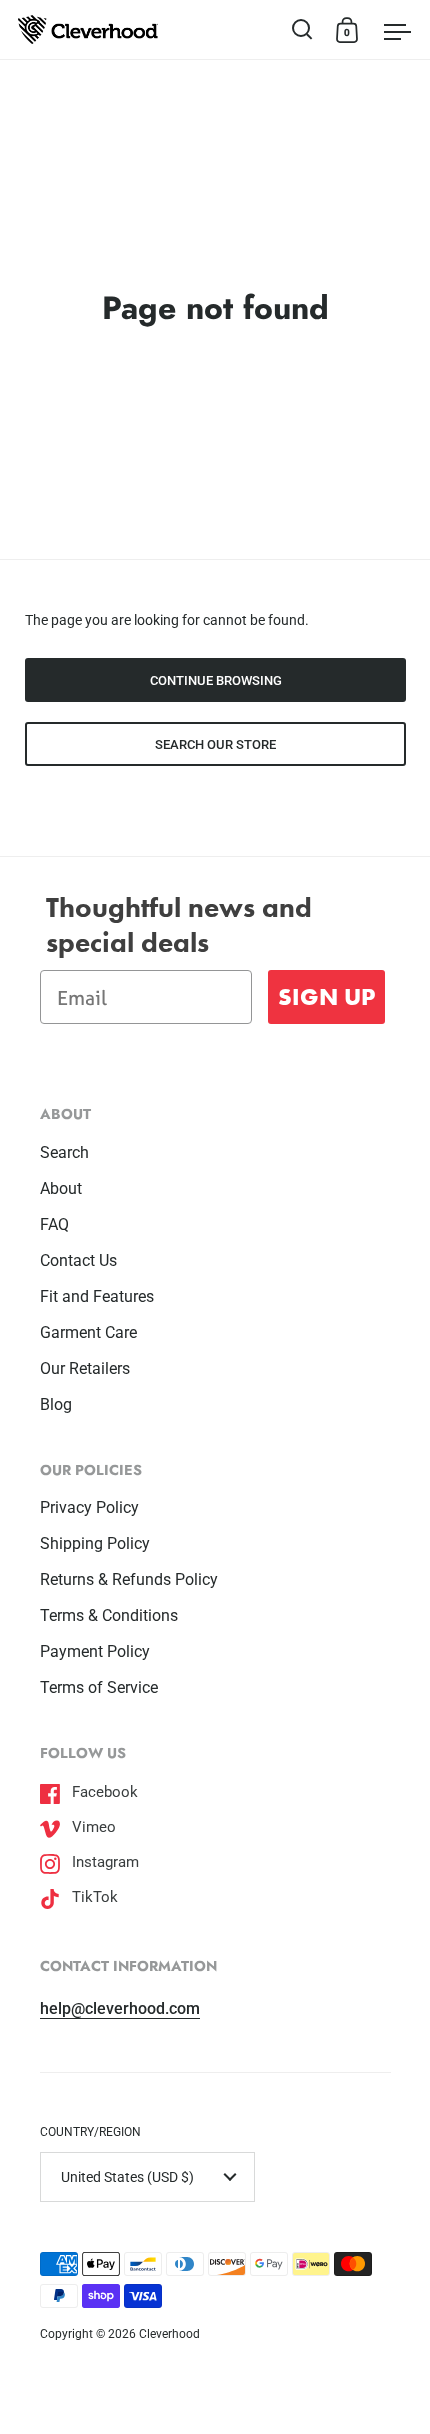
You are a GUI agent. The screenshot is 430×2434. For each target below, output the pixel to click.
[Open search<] (302, 29)
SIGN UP (326, 996)
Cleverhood (169, 2334)
